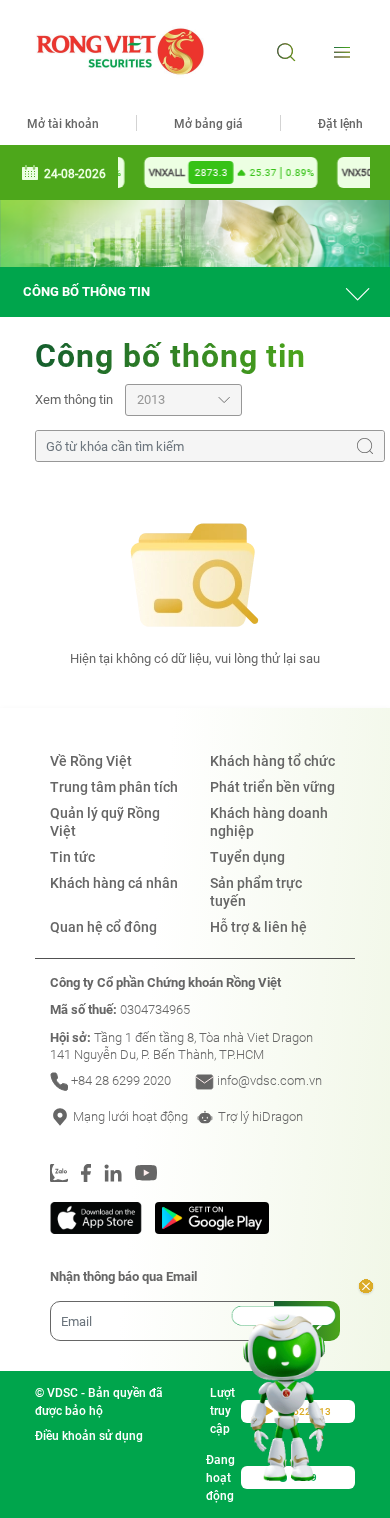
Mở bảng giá (208, 124)
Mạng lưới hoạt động (129, 1116)
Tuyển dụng (247, 857)
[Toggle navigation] (339, 51)
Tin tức (72, 857)
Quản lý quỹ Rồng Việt (105, 822)
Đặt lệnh (340, 124)
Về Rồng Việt (91, 761)
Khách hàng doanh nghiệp (269, 822)
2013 (151, 399)
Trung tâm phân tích (114, 787)
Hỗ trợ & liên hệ (258, 927)
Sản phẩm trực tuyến (256, 892)
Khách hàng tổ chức (272, 761)
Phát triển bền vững (272, 787)
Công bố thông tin (86, 291)
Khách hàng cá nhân (114, 883)
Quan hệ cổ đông (103, 927)
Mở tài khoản (63, 124)
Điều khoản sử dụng (89, 1436)
